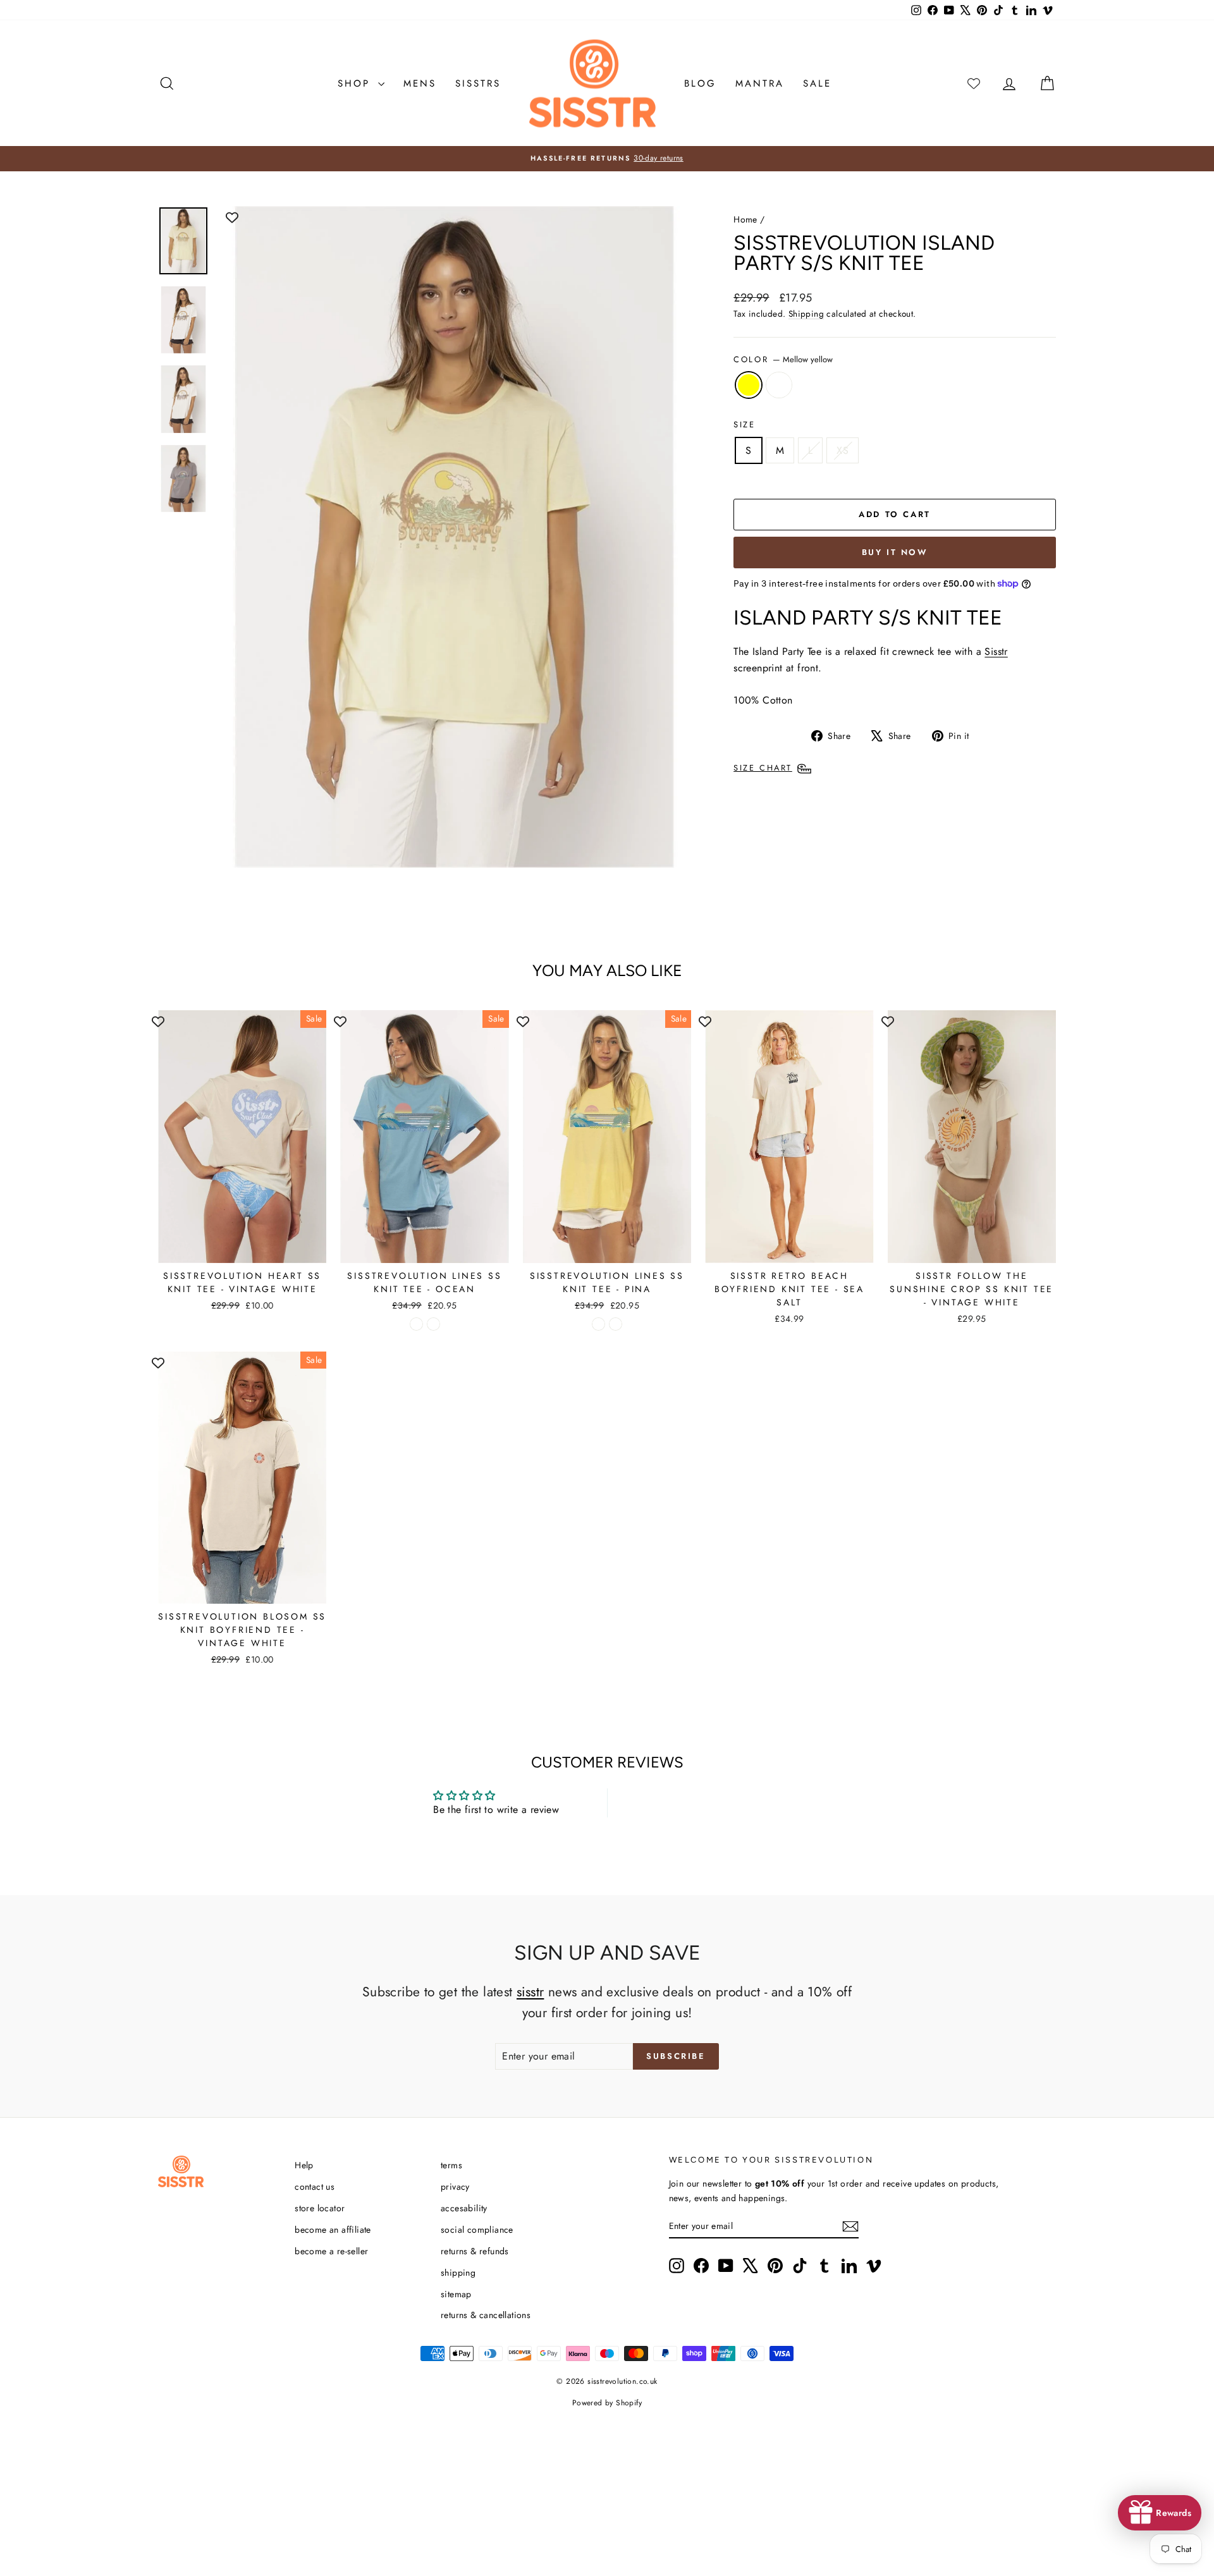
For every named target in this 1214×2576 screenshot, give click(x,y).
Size (744, 424)
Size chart (763, 768)
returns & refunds (475, 2251)
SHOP (356, 83)
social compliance (477, 2230)
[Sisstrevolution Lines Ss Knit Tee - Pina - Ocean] (598, 1324)
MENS (420, 83)
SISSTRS (478, 83)
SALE (817, 83)
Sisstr (996, 651)
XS (843, 450)
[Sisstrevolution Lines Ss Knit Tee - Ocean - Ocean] (416, 1324)
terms (451, 2165)
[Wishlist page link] (974, 83)
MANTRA (760, 83)
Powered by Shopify (607, 2403)
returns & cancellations (486, 2315)
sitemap (456, 2294)
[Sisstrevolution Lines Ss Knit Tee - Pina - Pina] (616, 1324)
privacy (455, 2187)
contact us (315, 2187)
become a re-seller (331, 2251)
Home (745, 219)
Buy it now (895, 552)
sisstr (530, 1992)
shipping (458, 2273)
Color (783, 359)
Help (304, 2165)
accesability (464, 2208)
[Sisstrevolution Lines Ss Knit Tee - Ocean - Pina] (433, 1324)
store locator (320, 2208)
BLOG (700, 83)
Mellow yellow (749, 385)
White (779, 385)
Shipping (806, 314)
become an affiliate (333, 2230)
